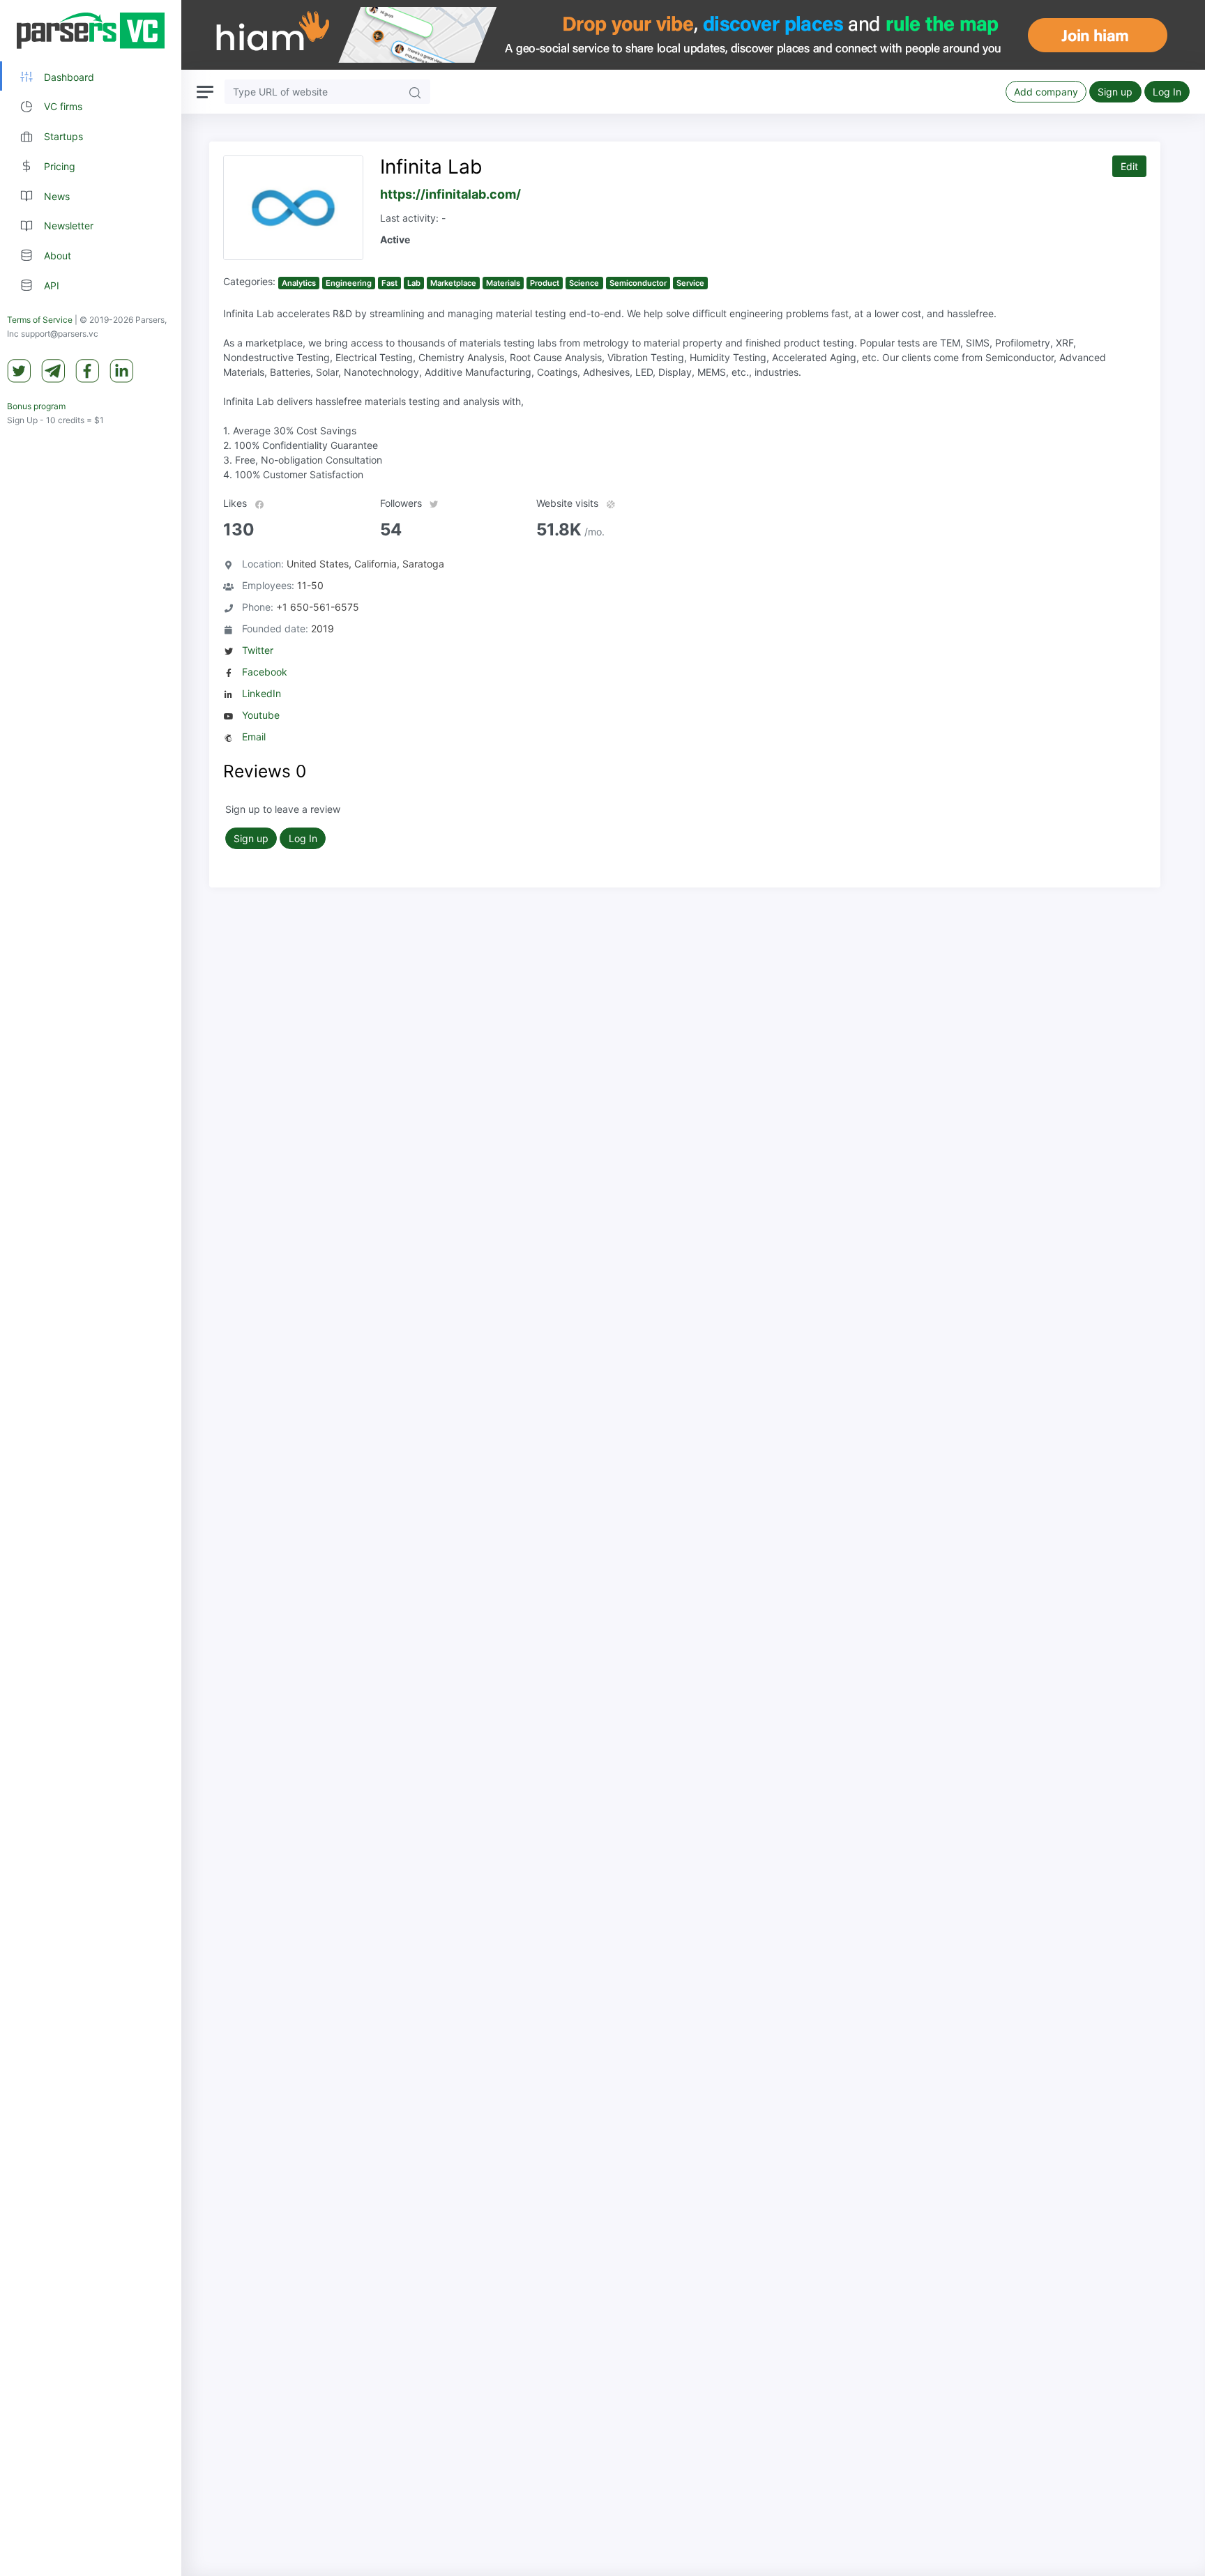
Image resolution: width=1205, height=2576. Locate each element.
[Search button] (415, 92)
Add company (1046, 92)
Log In (1167, 92)
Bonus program (36, 407)
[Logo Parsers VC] (91, 31)
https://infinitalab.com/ (450, 194)
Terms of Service (40, 320)
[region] (91, 1288)
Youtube (261, 715)
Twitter (258, 650)
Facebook (265, 672)
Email (254, 737)
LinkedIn (262, 693)
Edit (1129, 166)
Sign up (1115, 92)
